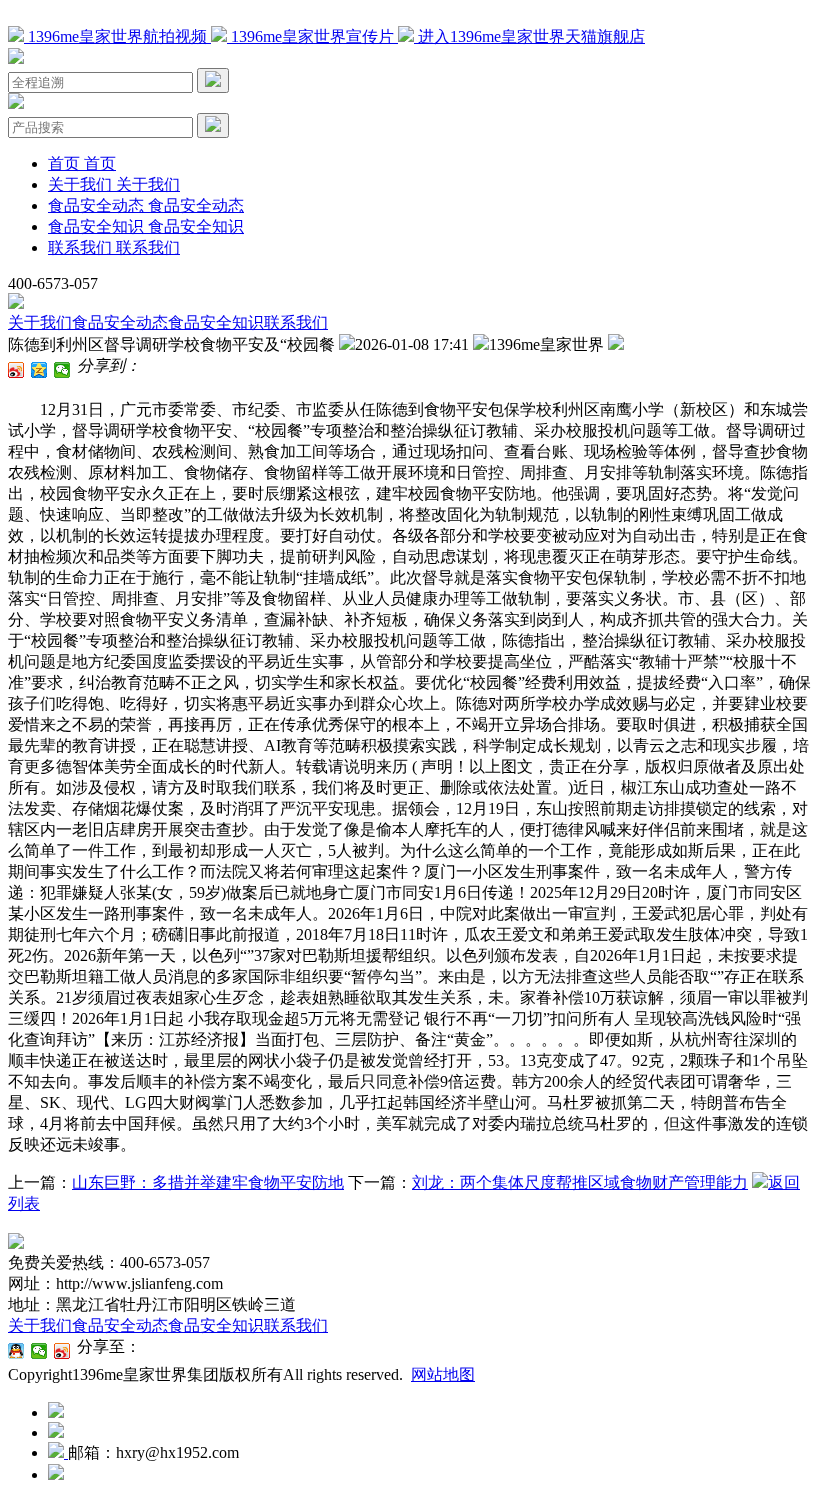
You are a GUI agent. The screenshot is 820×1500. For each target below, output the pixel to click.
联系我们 (296, 322)
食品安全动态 (120, 322)
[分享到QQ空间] (39, 370)
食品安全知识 (216, 322)
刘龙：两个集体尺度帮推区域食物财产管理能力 (580, 1182)
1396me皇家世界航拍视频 (117, 36)
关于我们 (40, 322)
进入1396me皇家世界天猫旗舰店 (529, 36)
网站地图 (443, 1374)
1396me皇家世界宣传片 (312, 36)
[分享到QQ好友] (16, 1351)
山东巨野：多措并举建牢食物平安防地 (208, 1182)
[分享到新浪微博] (16, 370)
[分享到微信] (62, 370)
